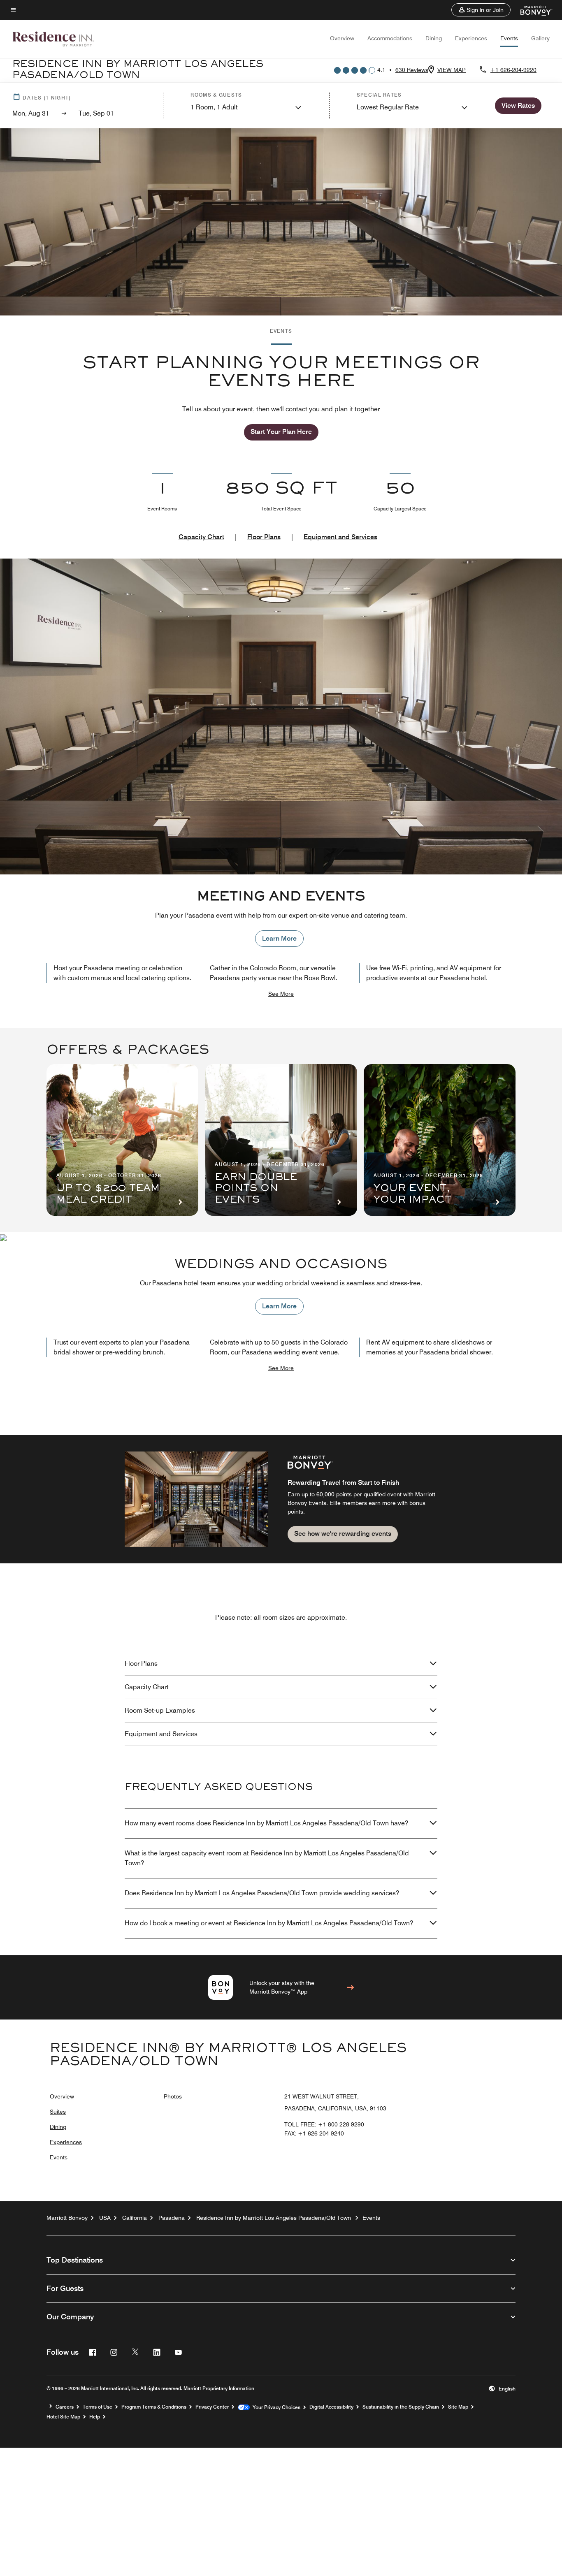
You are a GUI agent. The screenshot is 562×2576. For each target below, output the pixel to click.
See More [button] (281, 994)
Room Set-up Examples (160, 1710)
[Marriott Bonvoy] (531, 10)
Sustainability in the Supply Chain (401, 2407)
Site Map (458, 2407)
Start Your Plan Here (281, 432)
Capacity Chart (201, 537)
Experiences (471, 38)
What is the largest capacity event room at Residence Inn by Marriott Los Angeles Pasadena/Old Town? (267, 1858)
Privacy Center (212, 2407)
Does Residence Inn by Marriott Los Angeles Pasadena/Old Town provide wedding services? (262, 1893)
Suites (58, 2112)
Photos (173, 2096)
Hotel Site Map (63, 2417)
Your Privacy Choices (275, 2407)
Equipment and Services (340, 537)
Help (95, 2417)
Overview (342, 38)
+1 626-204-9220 (513, 70)
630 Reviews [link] (412, 70)
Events (509, 38)
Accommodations (390, 38)
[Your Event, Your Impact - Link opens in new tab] (440, 1140)
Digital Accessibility (331, 2407)
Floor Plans (264, 537)
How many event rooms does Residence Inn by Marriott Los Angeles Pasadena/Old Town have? (266, 1823)
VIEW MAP (452, 70)
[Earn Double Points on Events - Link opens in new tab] (281, 1140)
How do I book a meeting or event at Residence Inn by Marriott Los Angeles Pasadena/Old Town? (269, 1923)
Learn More (279, 938)
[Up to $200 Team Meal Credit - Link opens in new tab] (122, 1140)
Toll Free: (324, 2124)
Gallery (540, 38)
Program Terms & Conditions (154, 2407)
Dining (434, 38)
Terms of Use (98, 2407)
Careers (65, 2407)
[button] (481, 10)
